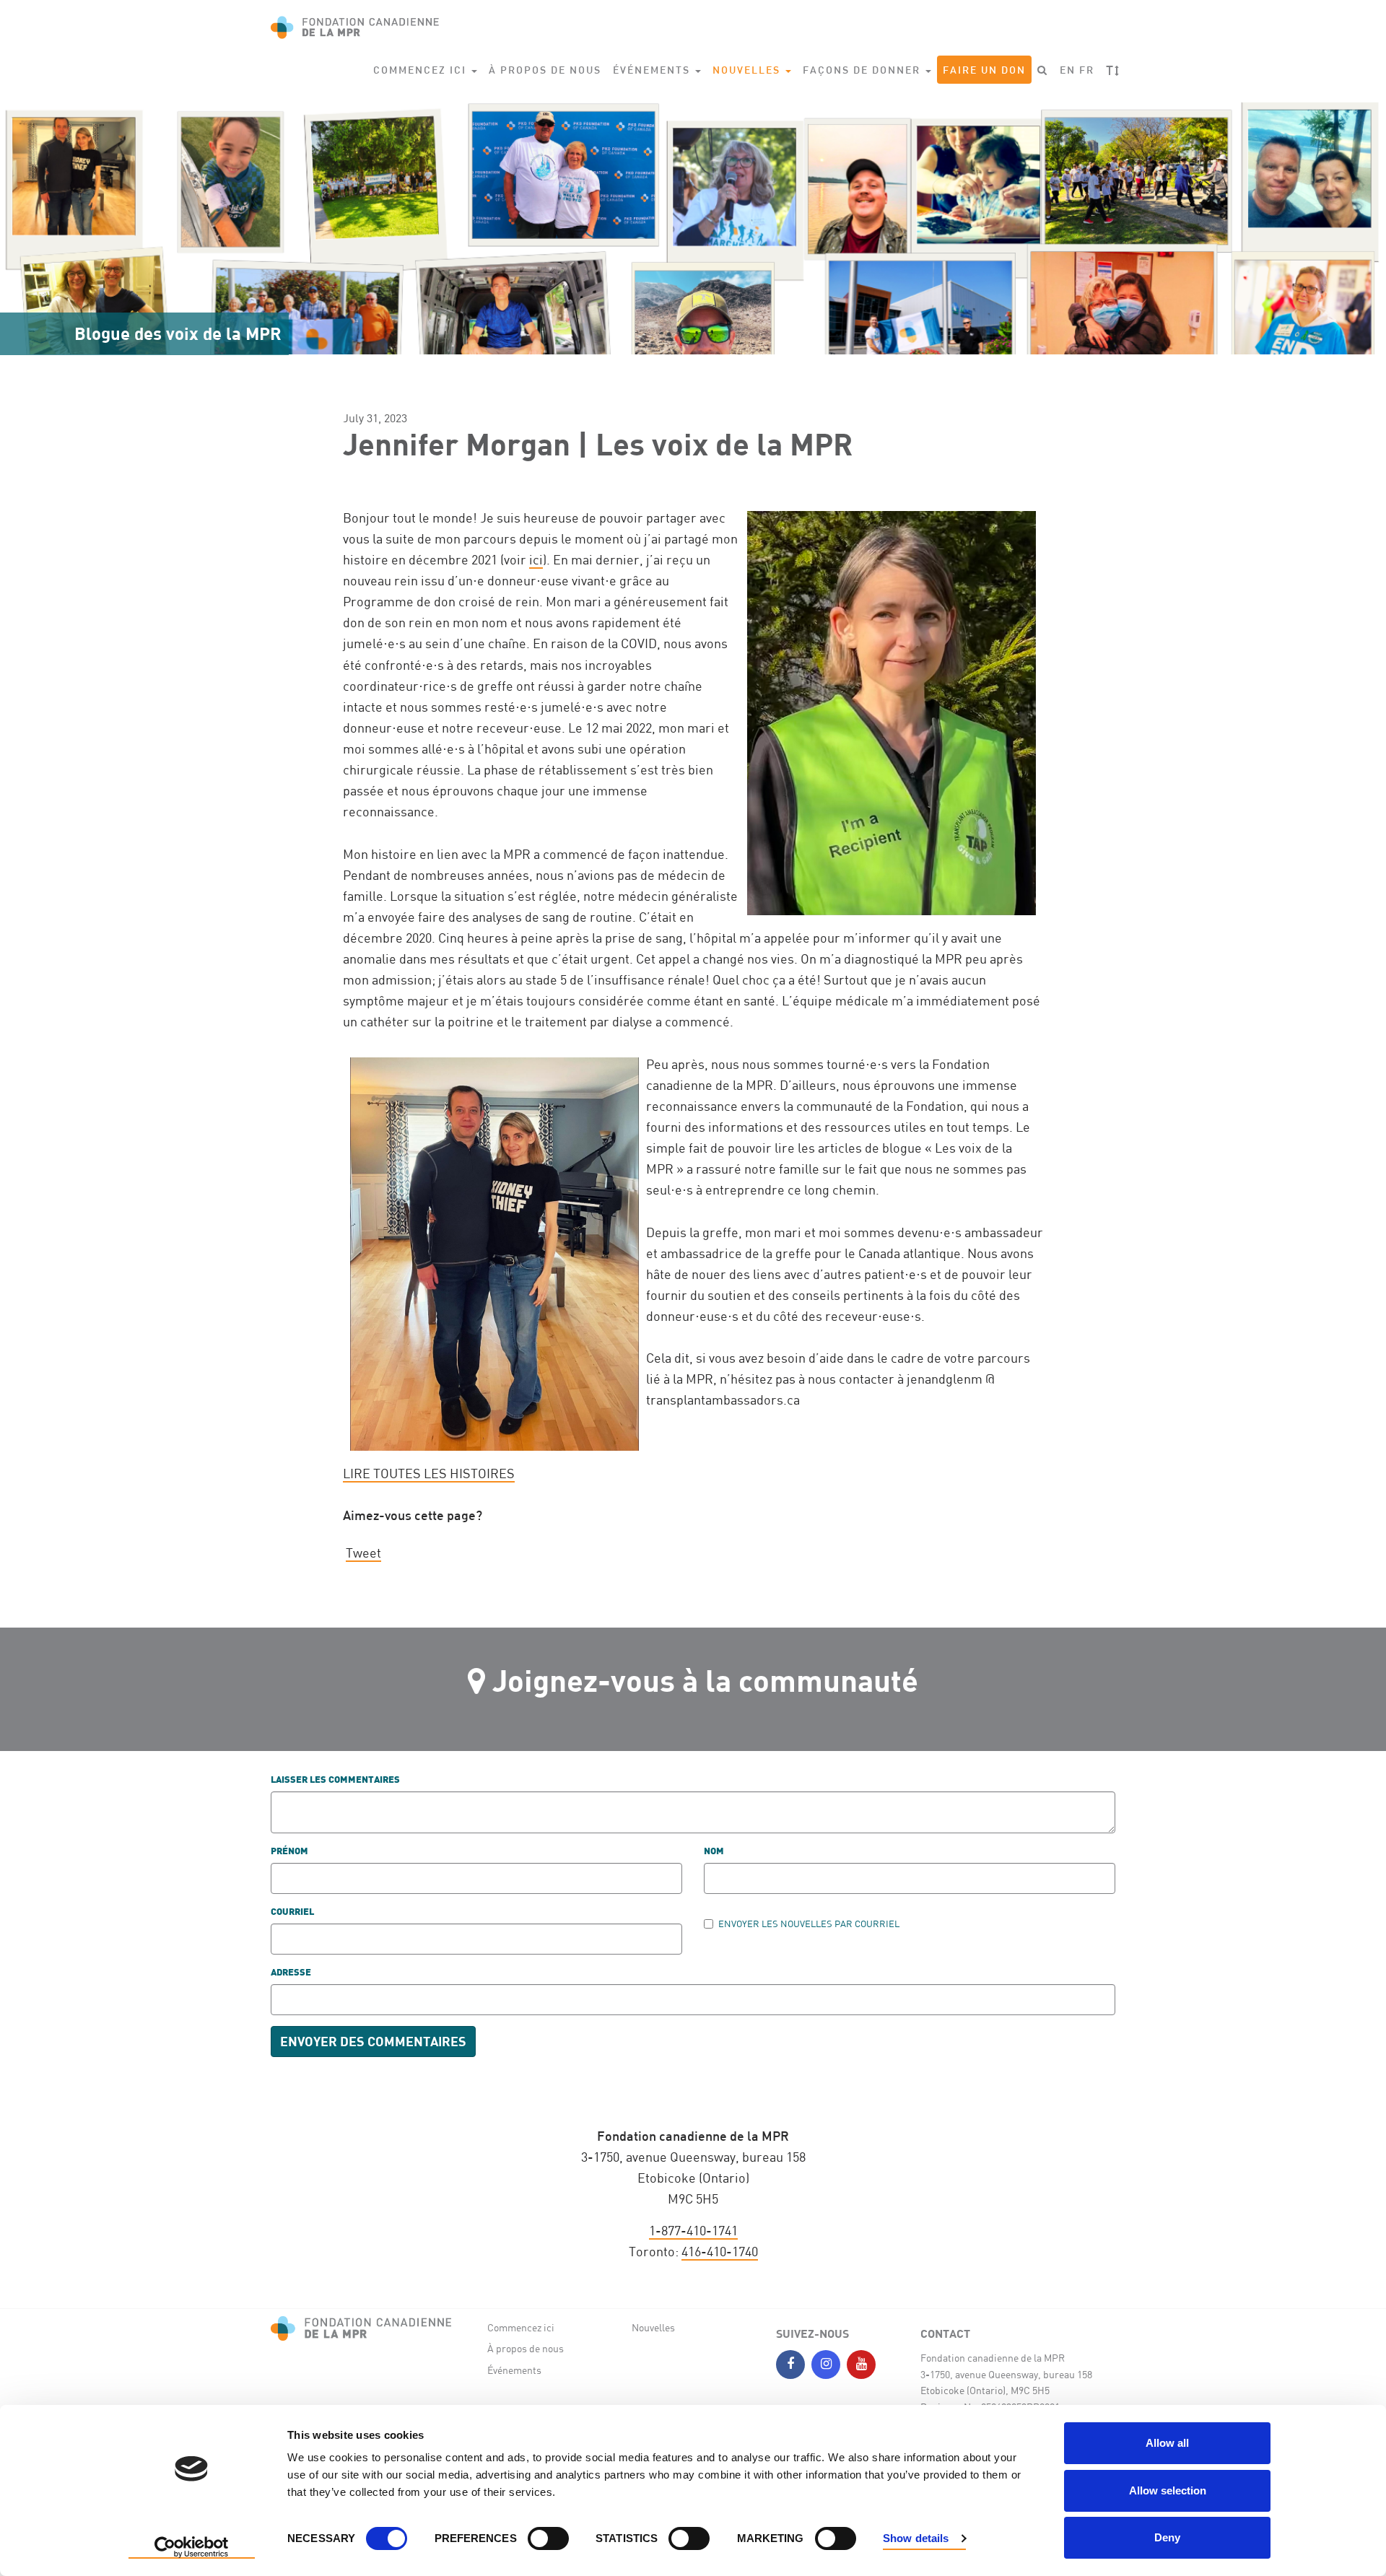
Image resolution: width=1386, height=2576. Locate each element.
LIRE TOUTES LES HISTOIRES (429, 1473)
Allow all (1167, 2443)
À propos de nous (545, 70)
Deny (1167, 2537)
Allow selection (1168, 2490)
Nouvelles (653, 2327)
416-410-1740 (720, 2251)
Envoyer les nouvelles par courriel (809, 1924)
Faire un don (984, 70)
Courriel (292, 1912)
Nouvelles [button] (748, 70)
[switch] (548, 2538)
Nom (714, 1852)
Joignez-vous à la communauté (705, 1680)
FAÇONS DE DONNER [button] (863, 70)
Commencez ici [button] (422, 70)
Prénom (289, 1852)
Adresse (291, 1973)
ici (536, 559)
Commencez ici (521, 2327)
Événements (514, 2370)
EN (1068, 70)
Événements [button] (653, 70)
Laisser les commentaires (335, 1780)
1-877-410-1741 (693, 2230)
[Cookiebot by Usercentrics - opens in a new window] (192, 2548)
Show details (916, 2538)
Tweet (363, 1553)
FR (1087, 70)
